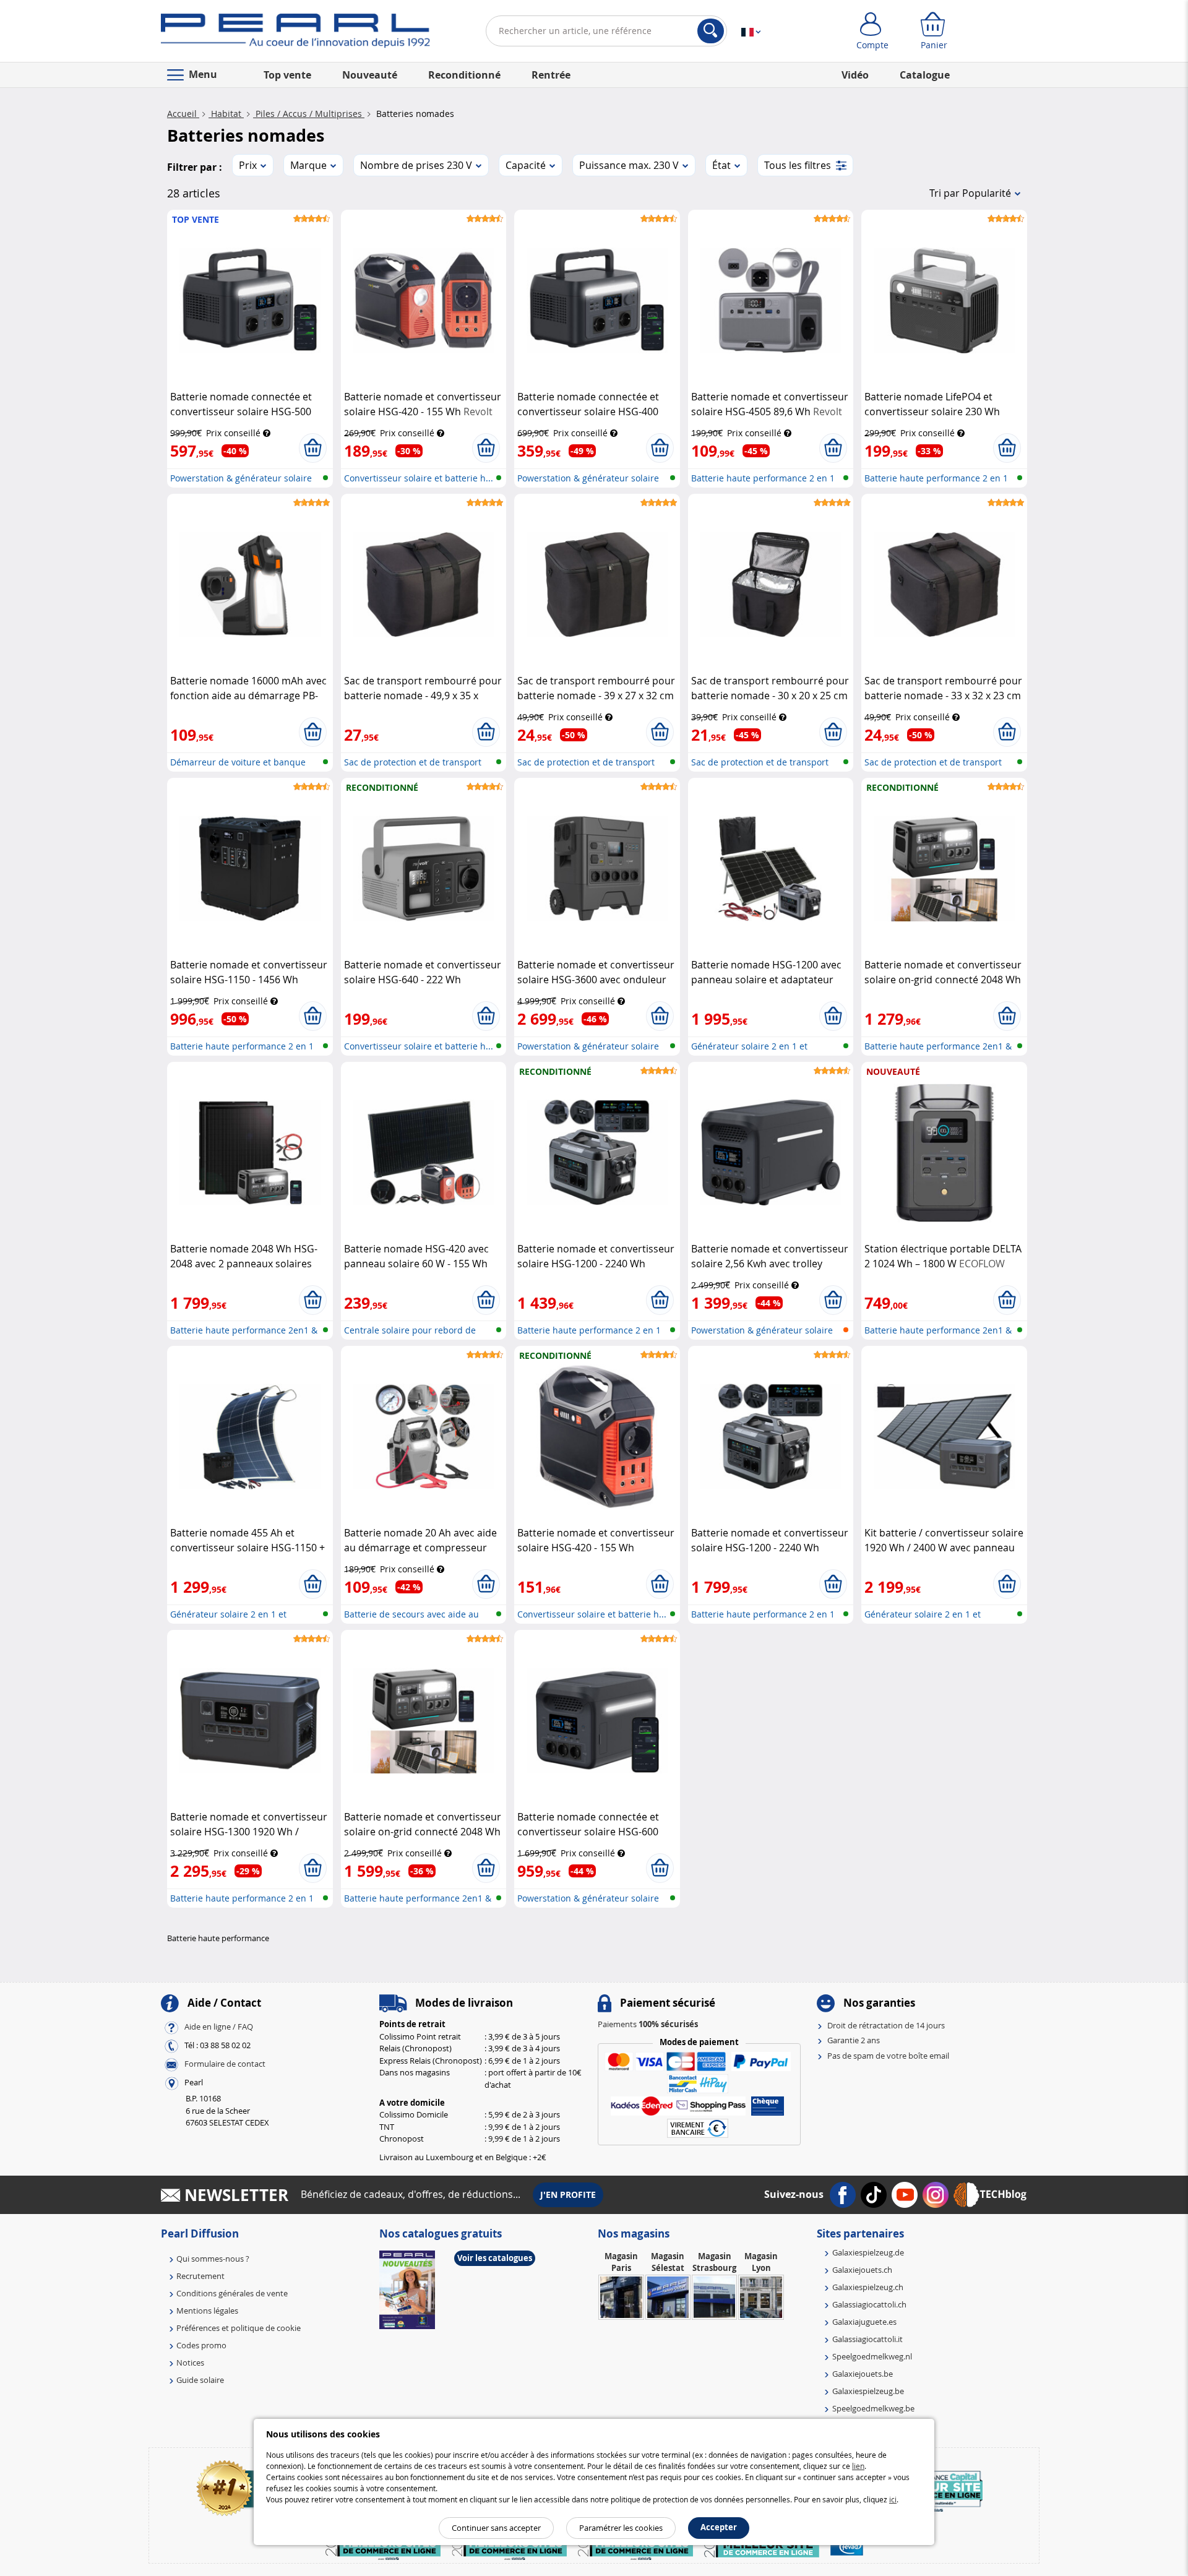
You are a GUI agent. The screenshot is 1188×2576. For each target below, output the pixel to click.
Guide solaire (200, 2380)
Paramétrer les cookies (621, 2528)
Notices (190, 2363)
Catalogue (925, 75)
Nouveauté (370, 75)
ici (893, 2499)
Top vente (287, 75)
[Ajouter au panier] (313, 448)
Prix (248, 165)
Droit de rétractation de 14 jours (886, 2025)
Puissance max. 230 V (629, 165)
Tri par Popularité (970, 193)
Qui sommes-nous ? (213, 2259)
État (721, 165)
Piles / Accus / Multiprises (309, 114)
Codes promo (201, 2345)
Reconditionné (464, 75)
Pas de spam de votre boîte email (888, 2056)
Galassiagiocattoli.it (867, 2339)
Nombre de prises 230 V (416, 165)
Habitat (226, 114)
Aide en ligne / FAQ (219, 2027)
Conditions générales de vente (232, 2293)
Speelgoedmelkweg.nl (872, 2356)
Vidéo (855, 75)
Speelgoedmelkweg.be (873, 2408)
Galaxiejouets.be (863, 2374)
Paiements (648, 2024)
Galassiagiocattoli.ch (869, 2304)
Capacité (526, 165)
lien (858, 2466)
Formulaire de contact (225, 2064)
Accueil (183, 114)
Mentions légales (207, 2311)
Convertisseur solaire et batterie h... (419, 478)
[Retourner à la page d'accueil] (295, 33)
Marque (308, 165)
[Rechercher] (711, 31)
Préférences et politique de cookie (239, 2328)
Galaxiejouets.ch (862, 2270)
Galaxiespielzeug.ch (868, 2287)
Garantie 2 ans (854, 2040)
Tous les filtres (798, 165)
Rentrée (551, 75)
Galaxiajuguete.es (864, 2322)
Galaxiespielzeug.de (868, 2252)
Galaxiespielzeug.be (868, 2391)
